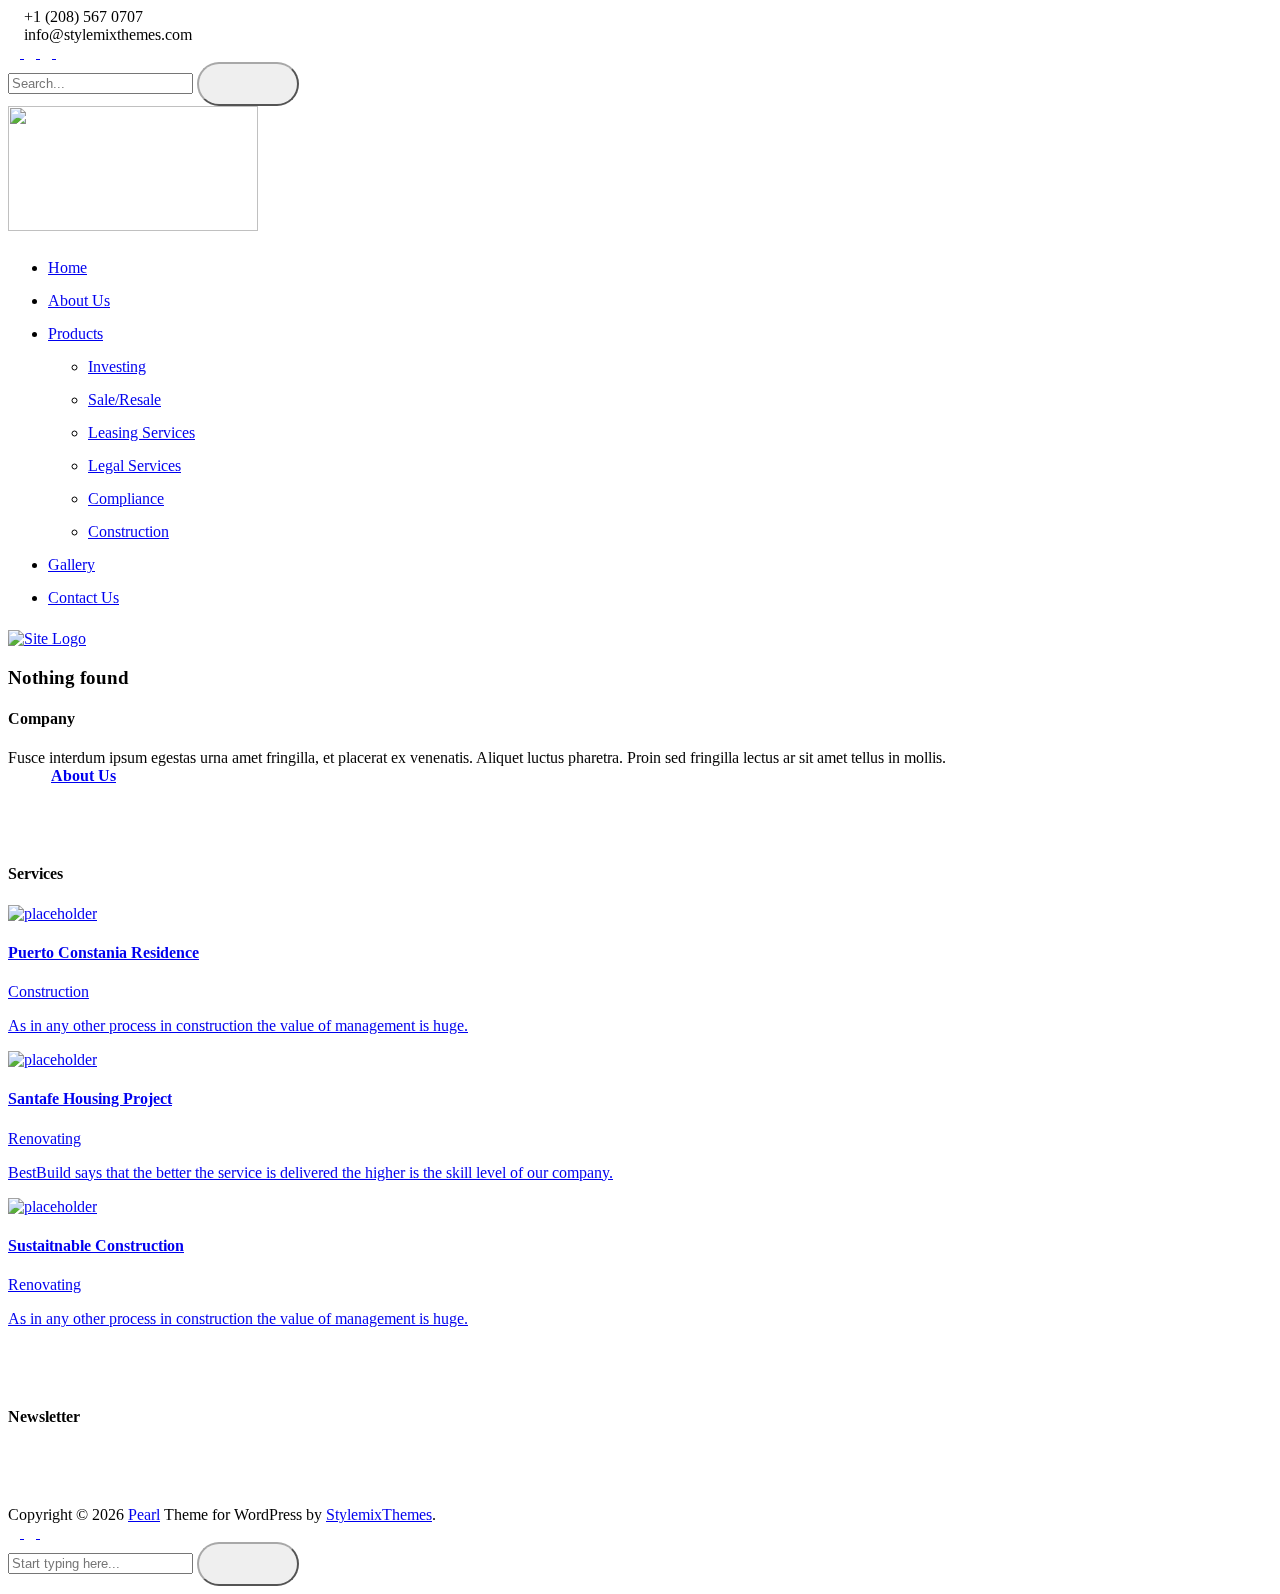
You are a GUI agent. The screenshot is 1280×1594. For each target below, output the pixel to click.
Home (67, 267)
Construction (128, 531)
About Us (79, 300)
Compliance (126, 498)
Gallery (71, 564)
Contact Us (83, 597)
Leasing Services (141, 432)
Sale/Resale (124, 399)
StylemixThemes (379, 1514)
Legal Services (134, 465)
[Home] (47, 638)
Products (75, 333)
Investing (117, 366)
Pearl (144, 1514)
